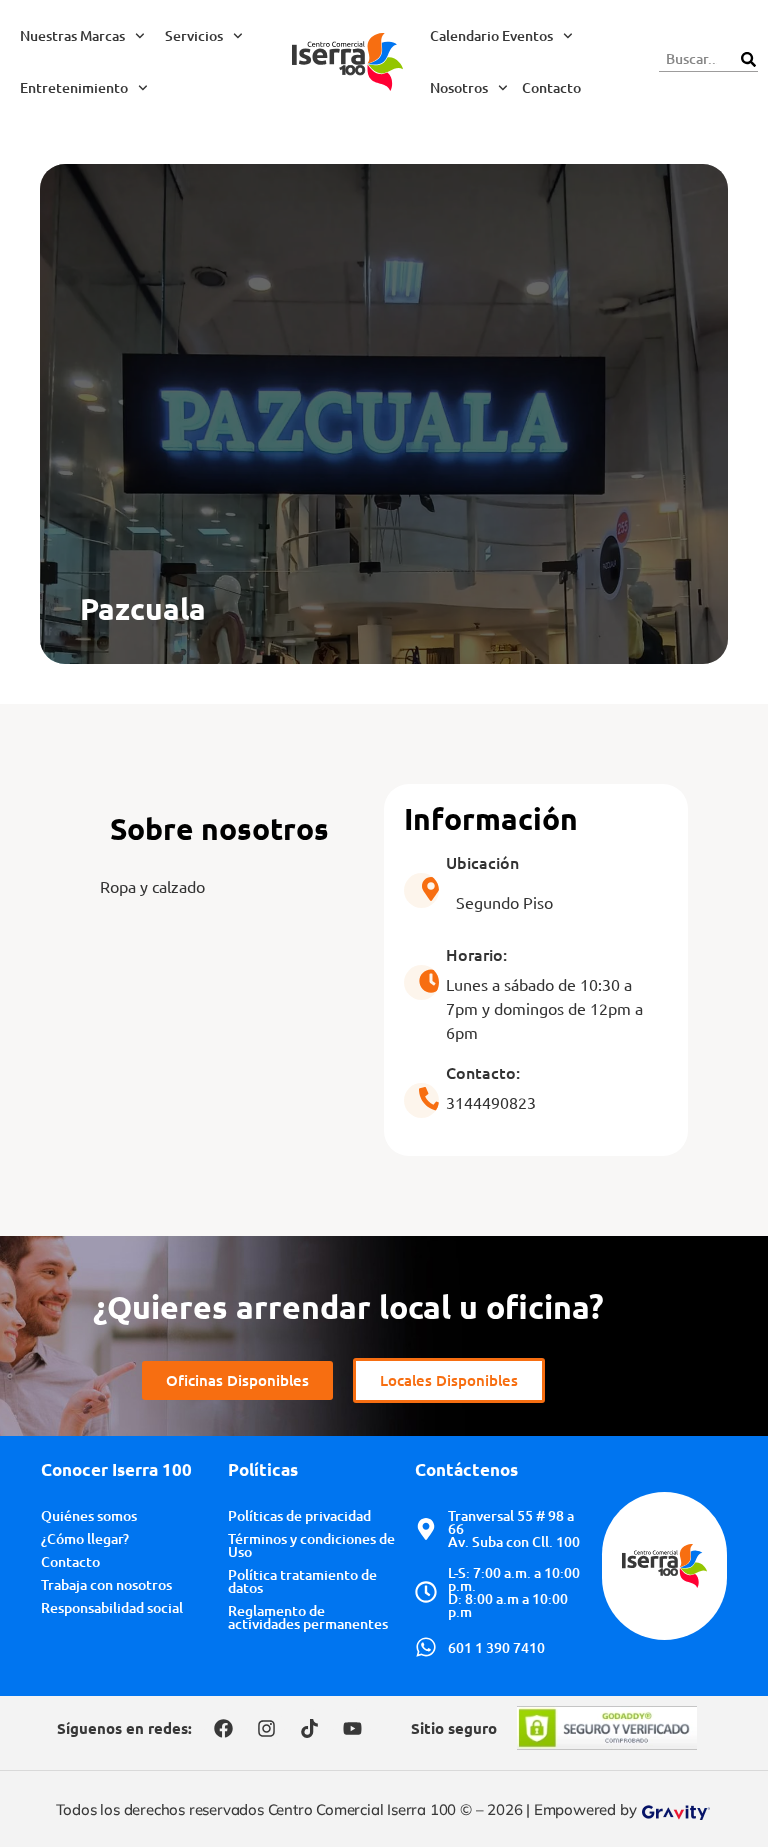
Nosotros (459, 87)
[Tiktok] (309, 1728)
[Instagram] (266, 1728)
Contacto (551, 87)
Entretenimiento (74, 87)
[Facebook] (223, 1728)
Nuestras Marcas (72, 35)
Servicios (194, 35)
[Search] (748, 59)
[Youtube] (352, 1728)
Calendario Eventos (491, 35)
